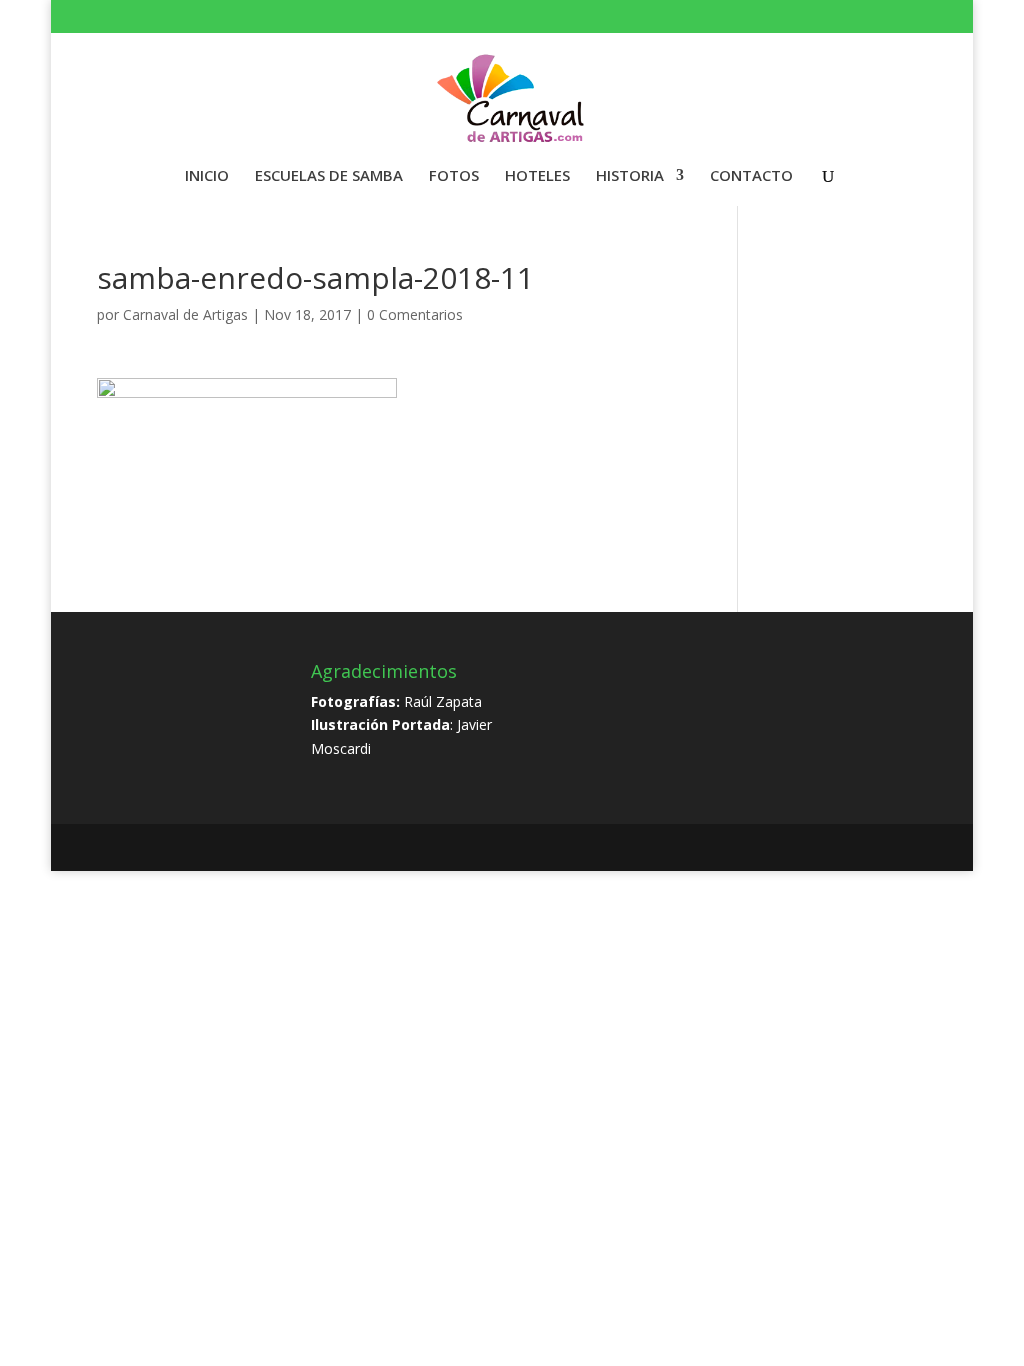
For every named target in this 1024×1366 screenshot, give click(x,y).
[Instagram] (898, 20)
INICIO (207, 176)
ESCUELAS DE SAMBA (329, 176)
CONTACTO (751, 176)
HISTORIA (630, 176)
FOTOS (454, 176)
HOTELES (537, 176)
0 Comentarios (415, 314)
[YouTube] (872, 20)
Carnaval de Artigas (185, 314)
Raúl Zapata (443, 701)
